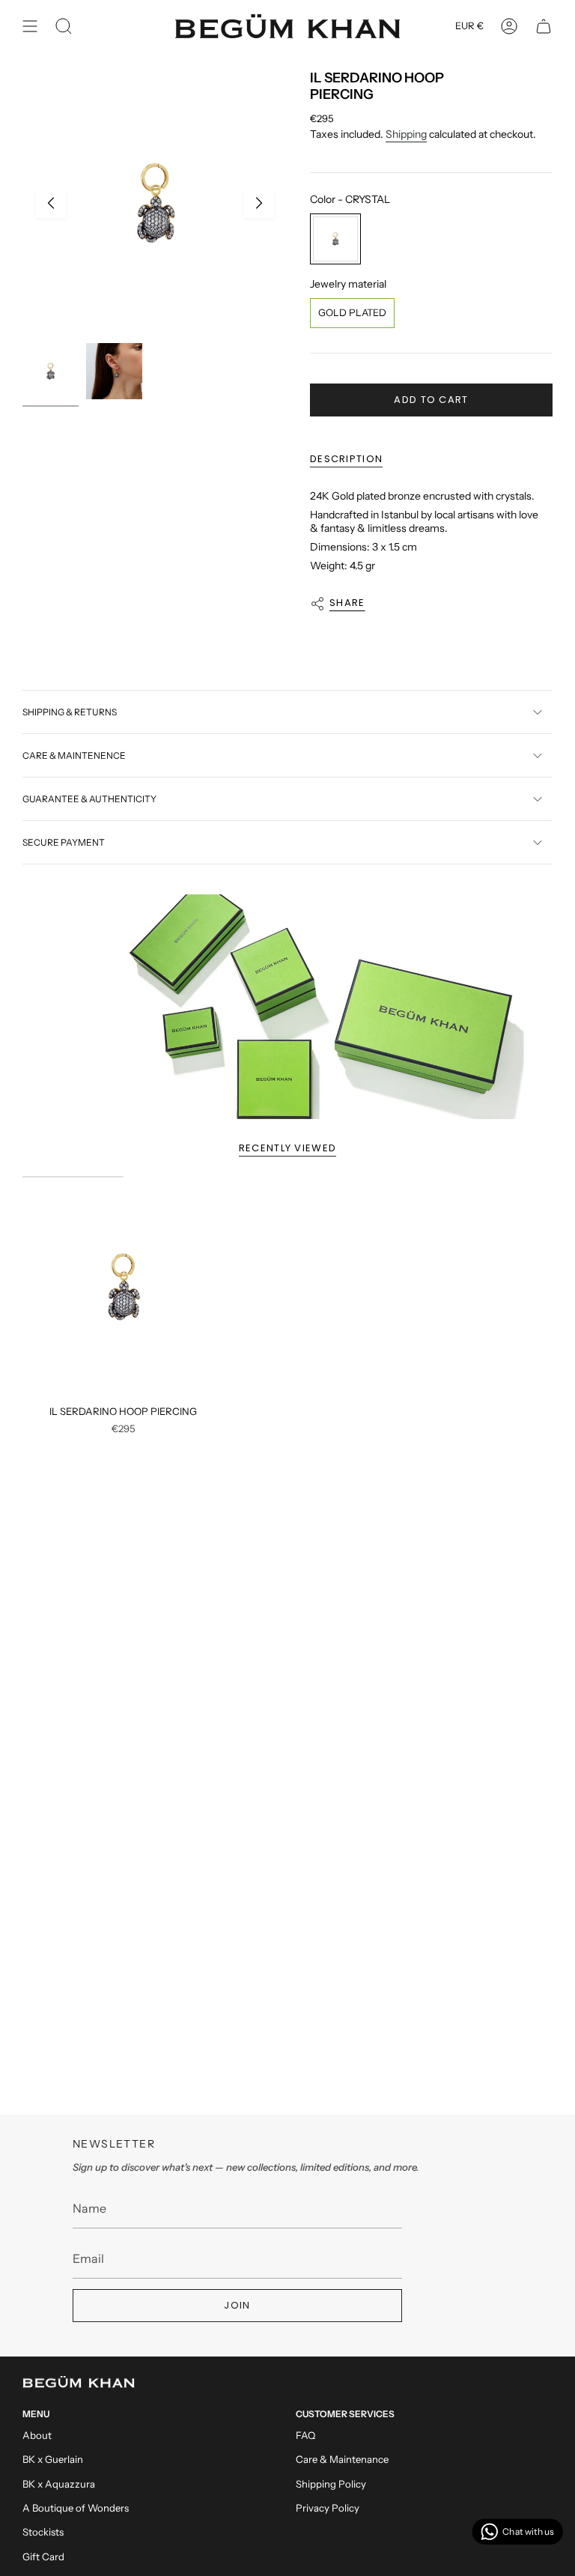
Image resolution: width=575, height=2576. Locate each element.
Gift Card (43, 2557)
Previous (51, 203)
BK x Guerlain (53, 2459)
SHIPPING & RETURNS (70, 712)
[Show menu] (30, 26)
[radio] (335, 239)
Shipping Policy (331, 2484)
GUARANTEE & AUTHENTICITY (89, 799)
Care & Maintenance (342, 2459)
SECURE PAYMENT (64, 842)
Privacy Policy (328, 2508)
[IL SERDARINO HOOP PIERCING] (123, 1287)
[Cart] (544, 26)
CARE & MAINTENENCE (74, 755)
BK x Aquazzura (59, 2484)
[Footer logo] (79, 2382)
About (37, 2435)
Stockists (43, 2532)
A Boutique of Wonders (76, 2508)
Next (259, 203)
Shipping (406, 134)
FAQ (305, 2435)
